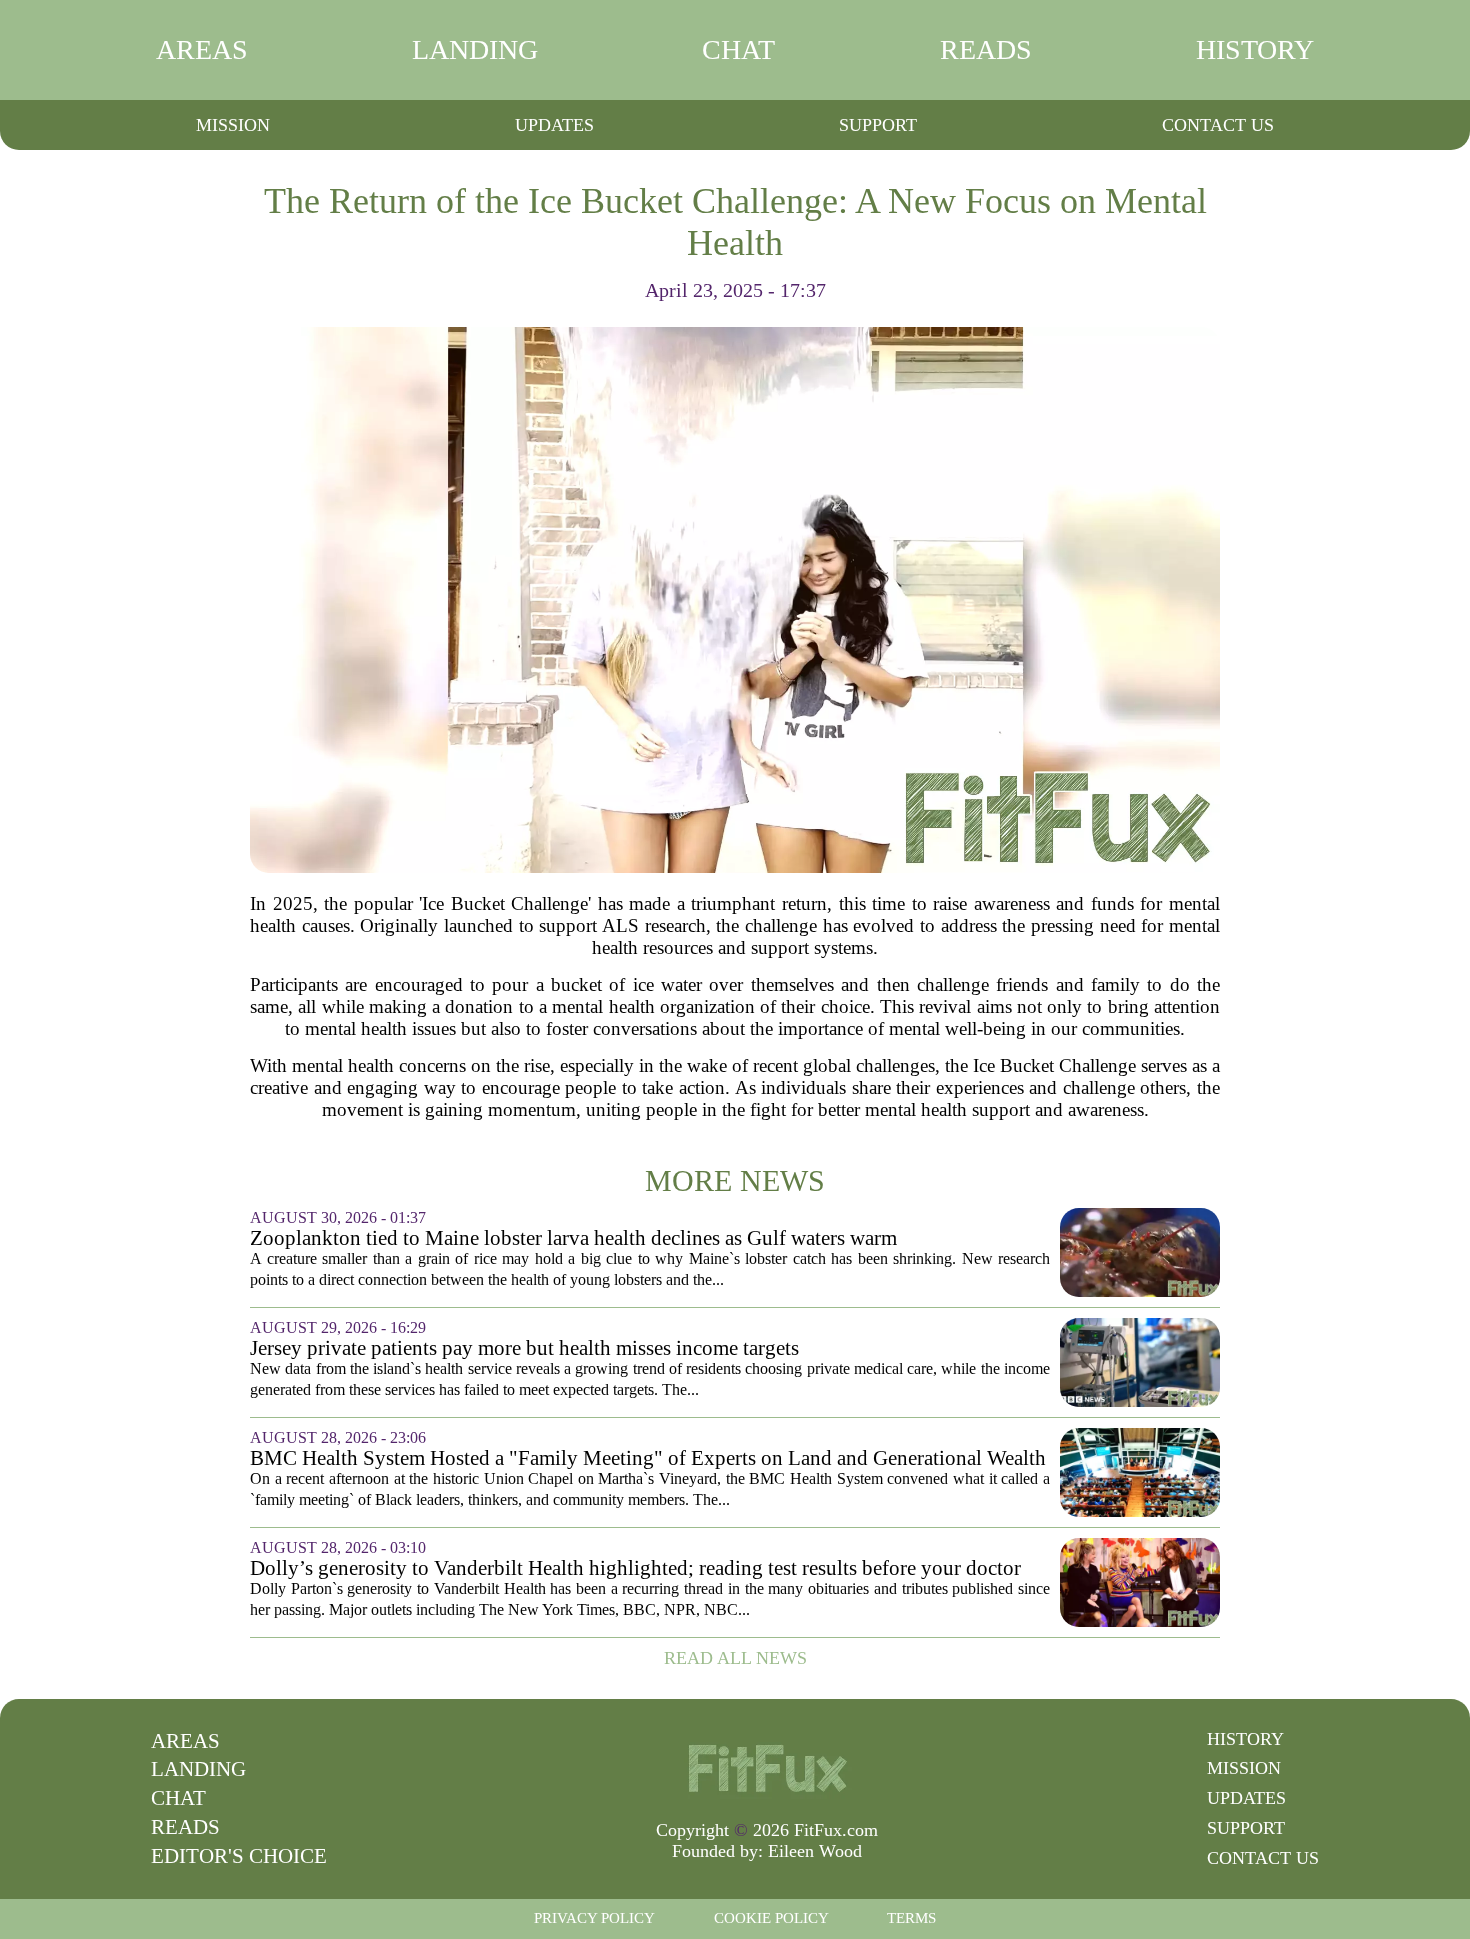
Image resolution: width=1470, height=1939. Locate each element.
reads (986, 49)
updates (554, 125)
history (1255, 49)
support (878, 125)
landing (475, 49)
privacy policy (594, 1918)
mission (233, 125)
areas (202, 49)
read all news (735, 1658)
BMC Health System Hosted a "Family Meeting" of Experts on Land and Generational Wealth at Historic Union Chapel (648, 1458)
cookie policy (771, 1918)
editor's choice (239, 1856)
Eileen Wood (815, 1851)
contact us (1218, 125)
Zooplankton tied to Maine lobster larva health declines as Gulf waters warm (573, 1238)
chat (738, 49)
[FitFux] (767, 1767)
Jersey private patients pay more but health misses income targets (524, 1348)
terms (911, 1918)
